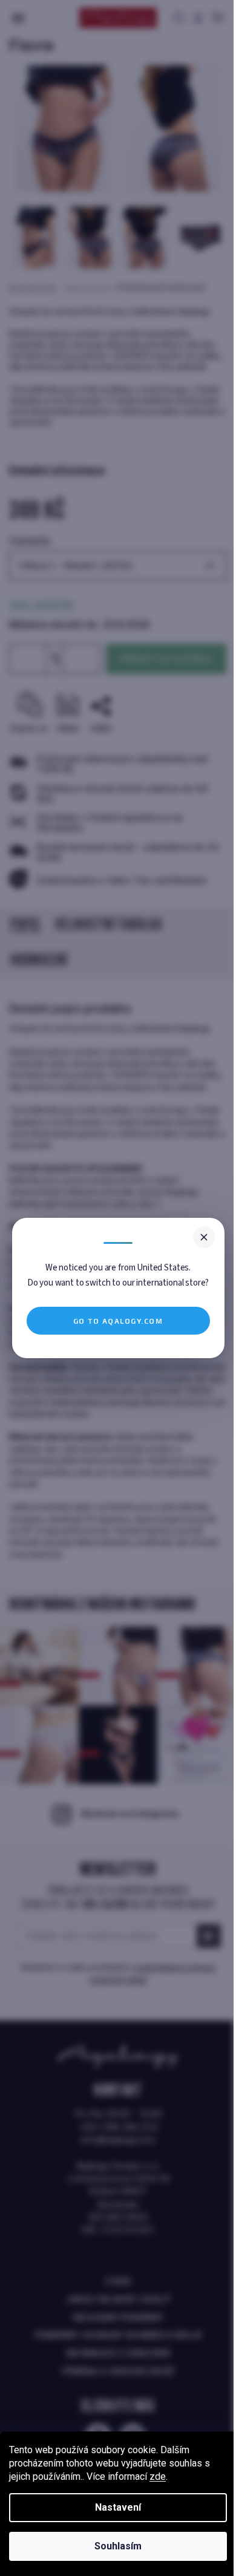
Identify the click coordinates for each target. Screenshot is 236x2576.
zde (158, 2476)
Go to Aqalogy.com (118, 1321)
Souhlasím (118, 2546)
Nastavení (118, 2507)
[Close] (204, 1237)
